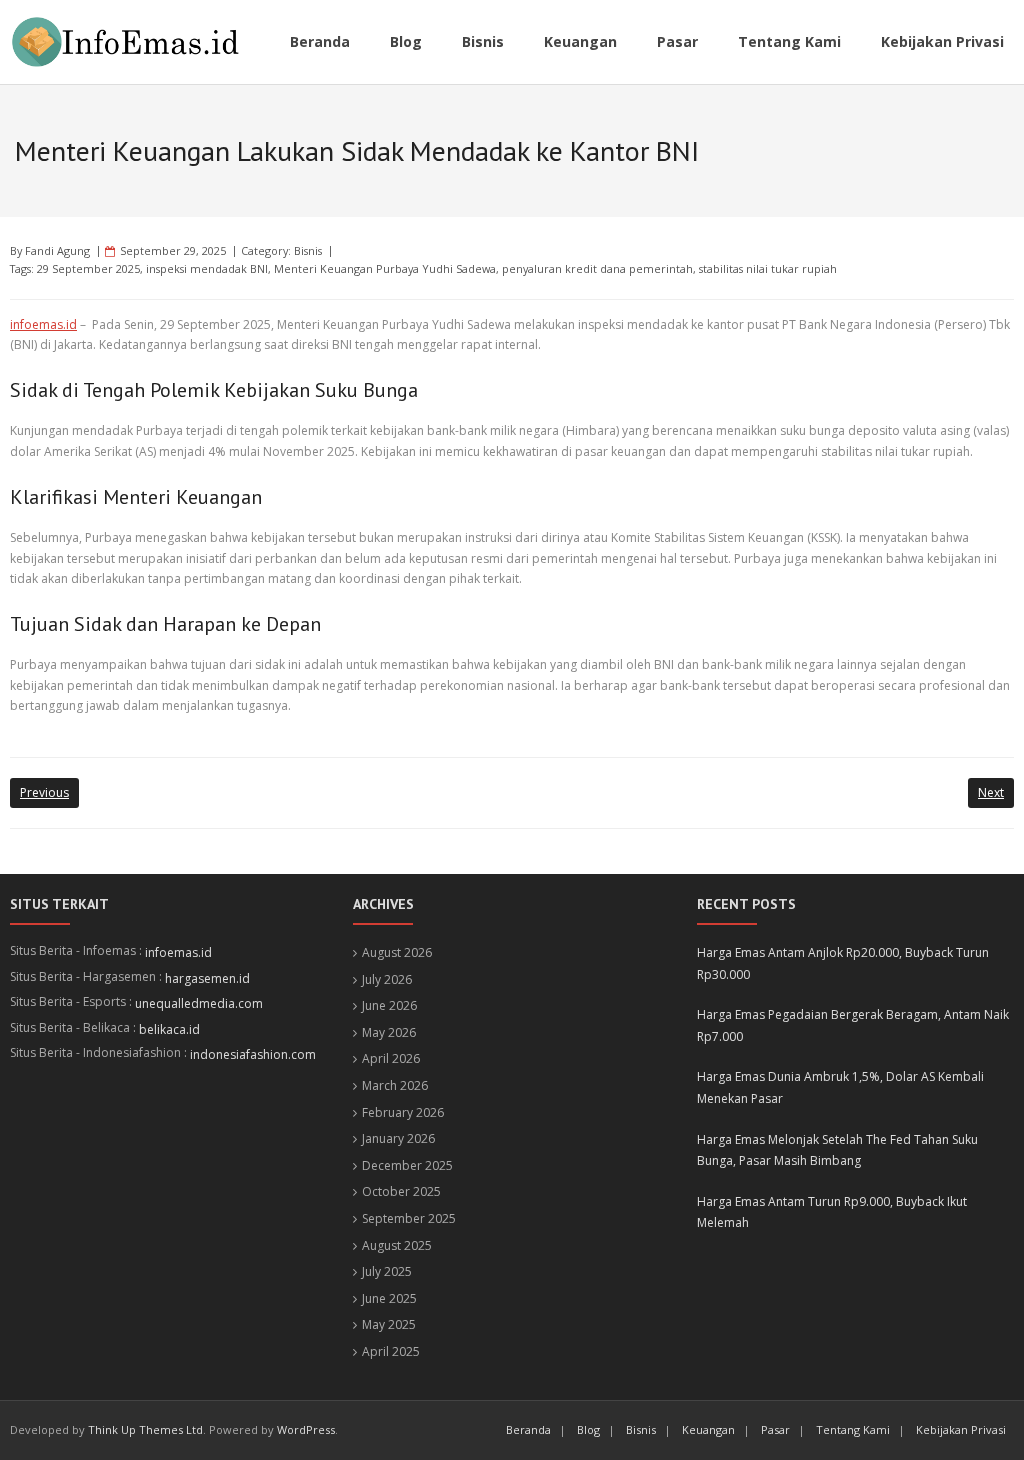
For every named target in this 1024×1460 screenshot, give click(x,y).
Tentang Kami (853, 1429)
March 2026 (395, 1085)
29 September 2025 (88, 268)
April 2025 (391, 1351)
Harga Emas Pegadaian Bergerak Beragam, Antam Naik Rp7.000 (853, 1025)
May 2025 (389, 1324)
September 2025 (409, 1218)
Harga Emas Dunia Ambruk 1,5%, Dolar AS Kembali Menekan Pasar (840, 1087)
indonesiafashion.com (253, 1054)
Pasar (775, 1429)
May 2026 (389, 1032)
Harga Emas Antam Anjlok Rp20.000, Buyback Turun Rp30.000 (843, 963)
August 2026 (397, 952)
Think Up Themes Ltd (145, 1429)
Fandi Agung (57, 250)
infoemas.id (43, 324)
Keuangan (708, 1429)
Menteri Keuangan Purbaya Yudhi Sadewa (385, 268)
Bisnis (308, 250)
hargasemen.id (207, 978)
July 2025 (387, 1271)
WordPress (306, 1429)
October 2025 (401, 1191)
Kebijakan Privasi (961, 1429)
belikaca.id (169, 1029)
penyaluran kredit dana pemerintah (597, 268)
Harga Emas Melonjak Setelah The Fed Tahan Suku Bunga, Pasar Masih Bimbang (837, 1150)
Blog (588, 1429)
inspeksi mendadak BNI (207, 268)
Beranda (528, 1429)
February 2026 (403, 1112)
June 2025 (389, 1298)
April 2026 (391, 1058)
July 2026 (387, 979)
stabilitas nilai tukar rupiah (768, 268)
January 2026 (398, 1138)
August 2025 (397, 1245)
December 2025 (407, 1165)
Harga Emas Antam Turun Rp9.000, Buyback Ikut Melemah (832, 1212)
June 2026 (389, 1005)
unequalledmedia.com (199, 1003)
